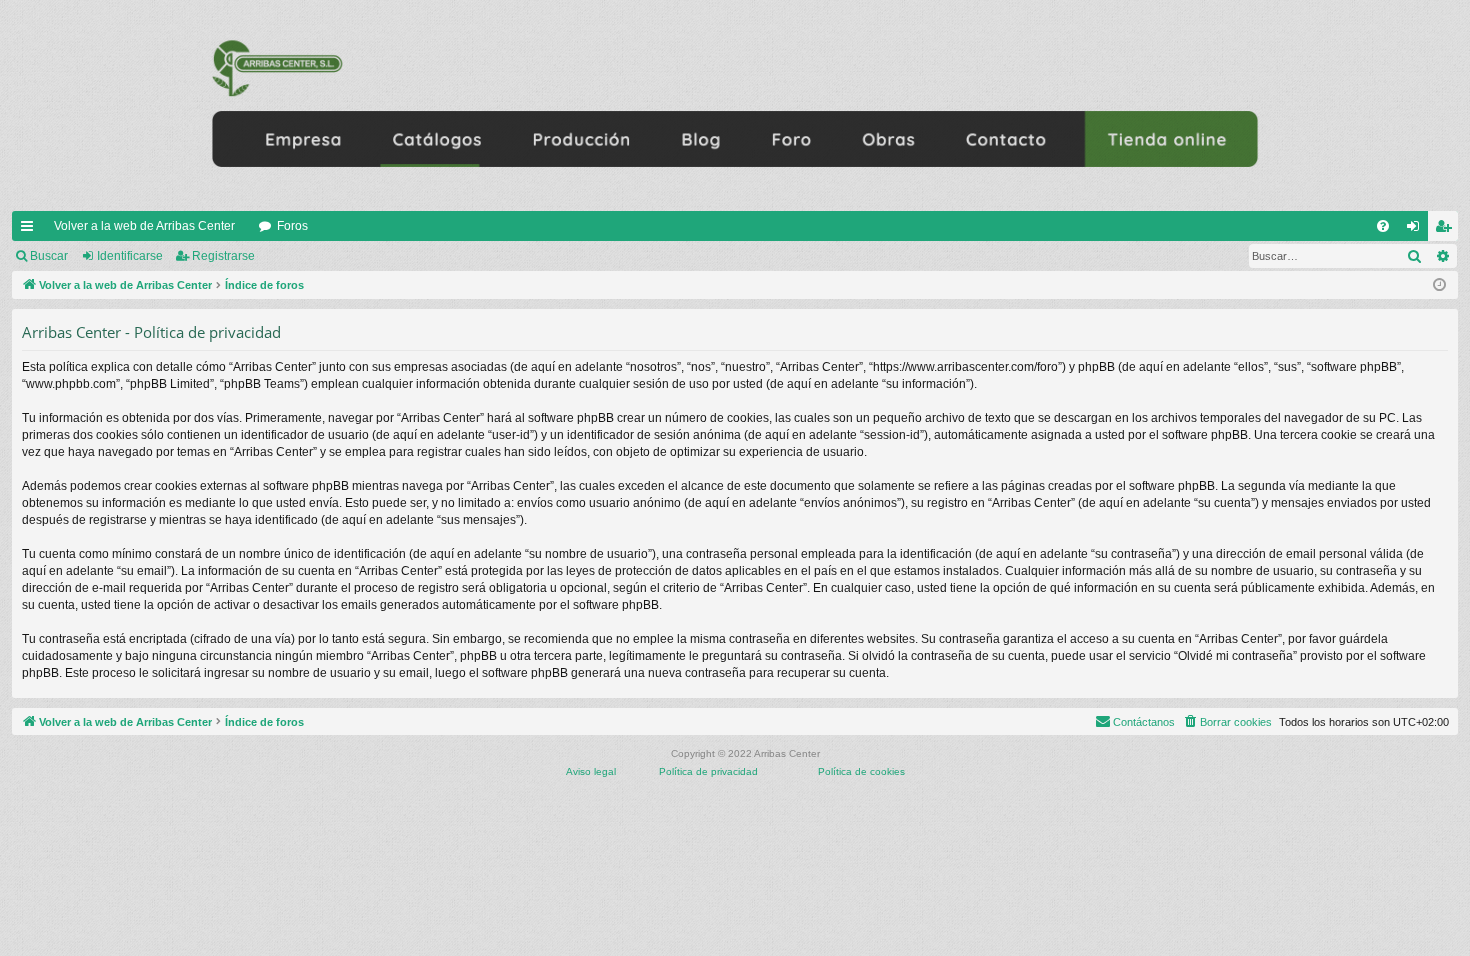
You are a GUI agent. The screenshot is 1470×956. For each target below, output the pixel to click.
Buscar (49, 256)
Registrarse (223, 256)
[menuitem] (1383, 226)
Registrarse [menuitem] (1447, 230)
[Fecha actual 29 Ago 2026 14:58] (1439, 285)
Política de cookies (861, 771)
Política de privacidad (708, 771)
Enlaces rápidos (31, 230)
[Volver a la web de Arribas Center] (735, 105)
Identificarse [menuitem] (1417, 230)
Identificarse (130, 256)
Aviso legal (591, 771)
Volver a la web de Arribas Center (144, 226)
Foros (292, 226)
